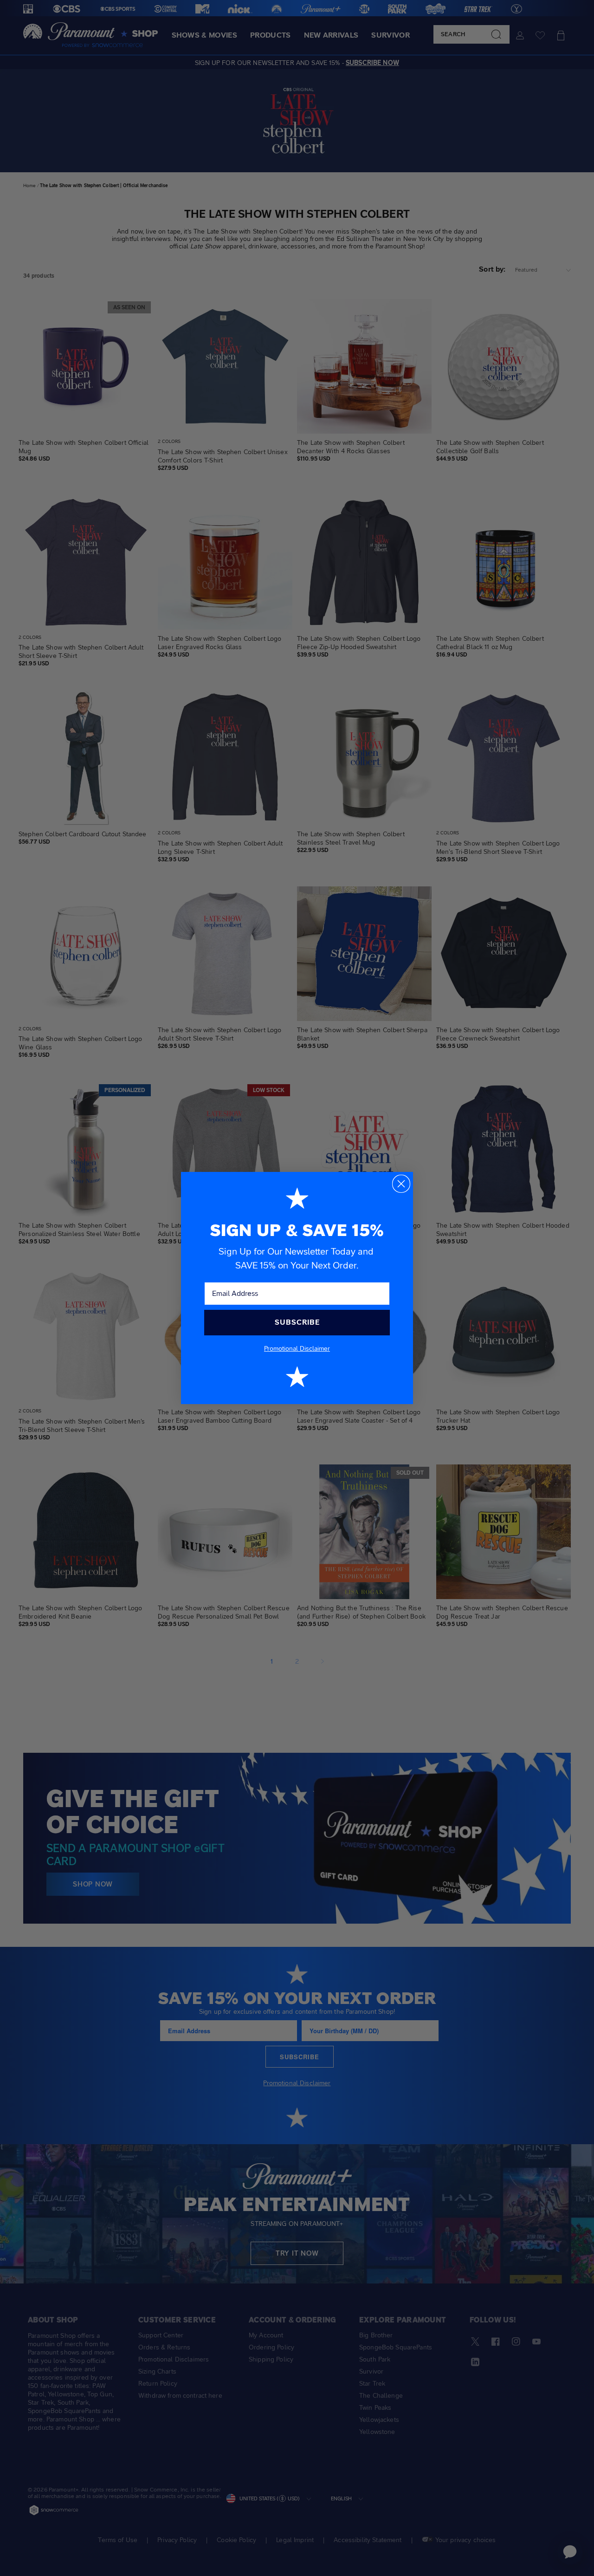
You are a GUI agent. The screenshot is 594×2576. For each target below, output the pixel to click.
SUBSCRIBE (297, 1322)
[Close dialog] (401, 1184)
